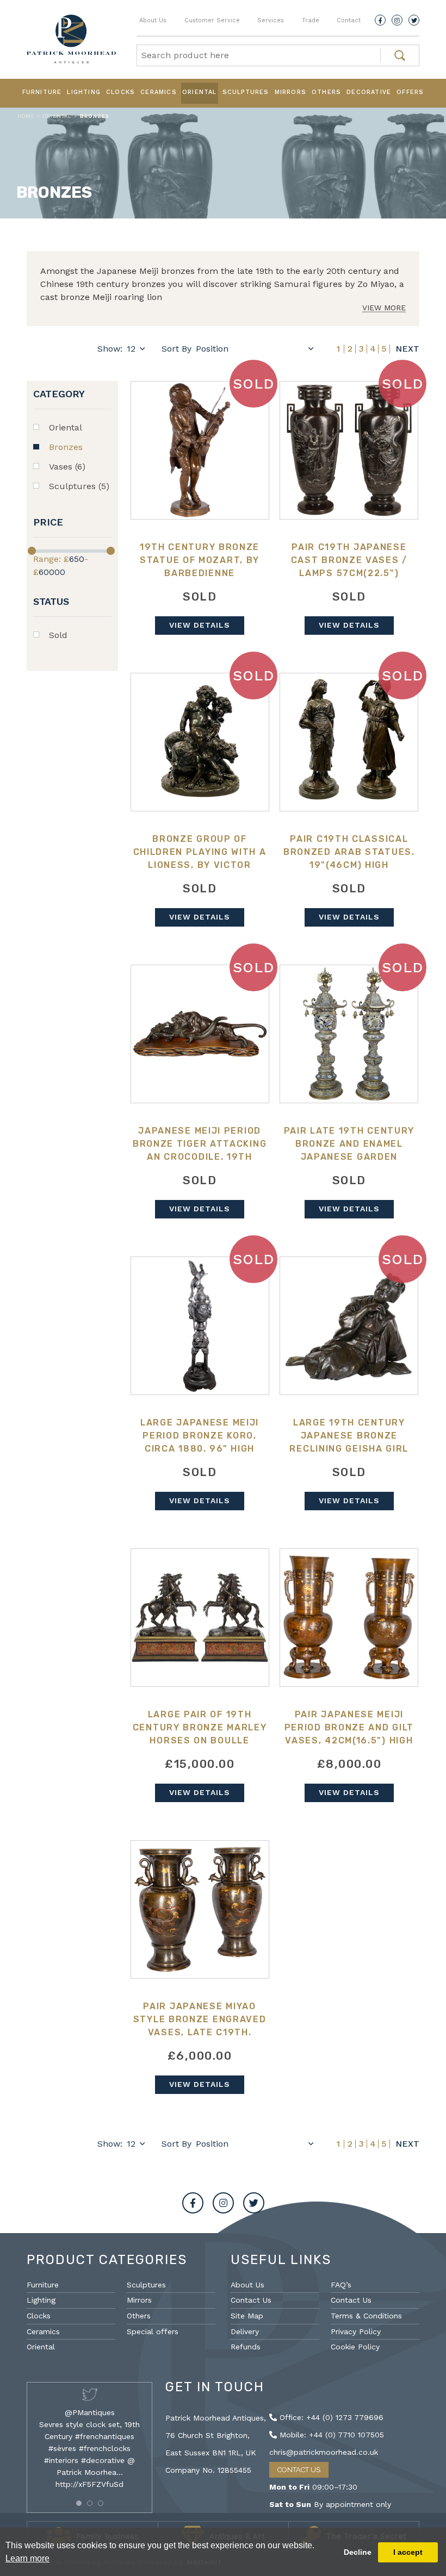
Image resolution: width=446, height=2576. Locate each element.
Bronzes (66, 447)
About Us (153, 20)
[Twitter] (414, 20)
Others (326, 92)
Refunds (246, 2347)
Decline (358, 2552)
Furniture (42, 92)
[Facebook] (380, 20)
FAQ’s (341, 2285)
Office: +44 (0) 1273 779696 (330, 2417)
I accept (408, 2552)
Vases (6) (67, 467)
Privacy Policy (356, 2331)
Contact (349, 20)
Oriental (200, 92)
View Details (200, 625)
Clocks (120, 92)
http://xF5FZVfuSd (89, 2484)
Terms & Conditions (366, 2316)
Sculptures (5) (79, 486)
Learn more (27, 2558)
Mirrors (290, 92)
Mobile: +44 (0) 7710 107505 (330, 2435)
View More (384, 308)
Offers (410, 92)
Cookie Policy (355, 2347)
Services (271, 20)
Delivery (245, 2331)
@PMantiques (90, 2412)
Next (407, 349)
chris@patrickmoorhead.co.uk (324, 2452)
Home (26, 116)
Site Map (247, 2316)
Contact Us (251, 2300)
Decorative (369, 92)
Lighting (84, 92)
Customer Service (212, 20)
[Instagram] (397, 20)
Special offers (153, 2331)
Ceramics (159, 92)
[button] (79, 2503)
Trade (311, 20)
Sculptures (246, 92)
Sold (58, 635)
